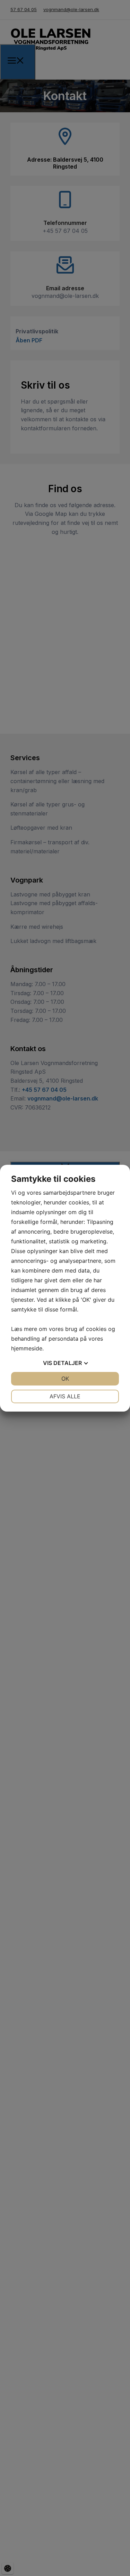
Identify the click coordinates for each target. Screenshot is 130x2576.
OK (65, 1379)
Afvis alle (65, 1396)
